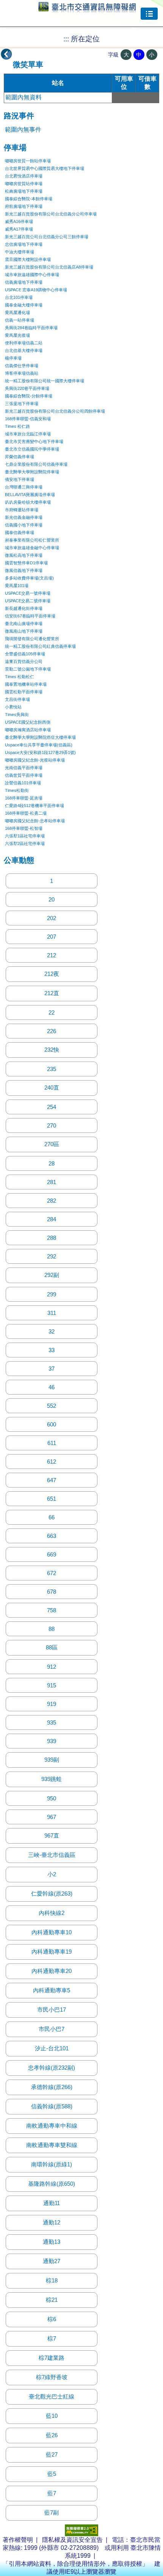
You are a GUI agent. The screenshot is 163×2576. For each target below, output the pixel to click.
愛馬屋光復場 (17, 335)
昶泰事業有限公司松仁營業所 (32, 540)
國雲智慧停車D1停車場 (26, 563)
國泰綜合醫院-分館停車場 (29, 396)
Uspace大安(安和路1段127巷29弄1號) (40, 752)
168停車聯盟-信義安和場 (28, 419)
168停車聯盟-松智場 (24, 828)
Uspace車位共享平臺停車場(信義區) (39, 745)
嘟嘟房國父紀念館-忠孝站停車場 (35, 821)
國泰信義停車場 (20, 532)
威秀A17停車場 (19, 229)
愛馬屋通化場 (17, 313)
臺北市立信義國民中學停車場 (32, 449)
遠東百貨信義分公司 (24, 661)
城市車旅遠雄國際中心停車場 (32, 275)
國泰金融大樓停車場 (24, 305)
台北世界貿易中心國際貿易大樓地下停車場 (45, 168)
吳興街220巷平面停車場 (27, 388)
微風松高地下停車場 (24, 555)
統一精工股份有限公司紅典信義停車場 (40, 646)
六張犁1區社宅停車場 (25, 836)
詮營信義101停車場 (23, 783)
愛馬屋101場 (17, 586)
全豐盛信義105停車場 (25, 654)
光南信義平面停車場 (24, 768)
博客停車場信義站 (22, 373)
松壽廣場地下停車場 (24, 191)
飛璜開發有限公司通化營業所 (32, 639)
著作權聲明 (18, 2540)
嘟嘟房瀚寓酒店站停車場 (28, 730)
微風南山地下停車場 (24, 631)
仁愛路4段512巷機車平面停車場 (34, 806)
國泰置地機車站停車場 (26, 684)
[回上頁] (6, 54)
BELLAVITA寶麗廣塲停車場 (30, 495)
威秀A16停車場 (19, 221)
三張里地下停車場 (22, 404)
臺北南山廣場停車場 (24, 624)
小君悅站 (13, 707)
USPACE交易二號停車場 (28, 601)
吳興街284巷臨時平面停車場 (31, 328)
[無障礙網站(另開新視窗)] (81, 2534)
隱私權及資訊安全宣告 (72, 2540)
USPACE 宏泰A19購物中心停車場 (36, 290)
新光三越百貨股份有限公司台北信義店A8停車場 (49, 267)
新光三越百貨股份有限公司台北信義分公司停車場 (51, 214)
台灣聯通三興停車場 (24, 487)
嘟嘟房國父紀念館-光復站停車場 (35, 760)
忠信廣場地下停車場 (24, 244)
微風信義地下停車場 (24, 570)
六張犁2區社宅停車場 (25, 843)
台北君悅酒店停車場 (24, 176)
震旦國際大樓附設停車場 (28, 259)
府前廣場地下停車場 (24, 206)
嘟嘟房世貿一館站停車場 (28, 161)
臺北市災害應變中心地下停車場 (34, 441)
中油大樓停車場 (20, 252)
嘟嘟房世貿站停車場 (24, 184)
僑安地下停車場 (20, 479)
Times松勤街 (17, 790)
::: (66, 39)
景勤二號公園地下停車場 (28, 669)
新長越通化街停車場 (24, 608)
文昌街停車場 (17, 699)
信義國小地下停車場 (24, 525)
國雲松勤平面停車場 (24, 692)
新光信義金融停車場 (24, 517)
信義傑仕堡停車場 (22, 366)
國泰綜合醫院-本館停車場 (29, 199)
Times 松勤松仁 (20, 677)
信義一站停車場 (20, 320)
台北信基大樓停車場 (24, 350)
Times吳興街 (17, 715)
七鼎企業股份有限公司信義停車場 (36, 464)
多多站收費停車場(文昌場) (29, 578)
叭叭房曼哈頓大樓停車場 (28, 502)
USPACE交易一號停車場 (28, 593)
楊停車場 (13, 358)
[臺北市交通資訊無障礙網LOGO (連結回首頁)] (87, 9)
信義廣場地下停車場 (24, 282)
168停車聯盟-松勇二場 (26, 813)
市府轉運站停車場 (22, 510)
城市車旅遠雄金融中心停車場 (32, 548)
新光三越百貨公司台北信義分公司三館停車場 (47, 237)
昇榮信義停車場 (20, 457)
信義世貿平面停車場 (24, 775)
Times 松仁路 (17, 426)
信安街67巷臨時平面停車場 (30, 616)
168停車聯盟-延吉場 (24, 798)
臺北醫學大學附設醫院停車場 (32, 472)
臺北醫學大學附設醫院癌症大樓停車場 (40, 737)
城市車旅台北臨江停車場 (28, 434)
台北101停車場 (19, 297)
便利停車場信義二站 (24, 343)
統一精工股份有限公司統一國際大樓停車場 (45, 381)
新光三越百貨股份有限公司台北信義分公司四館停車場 (55, 411)
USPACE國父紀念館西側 (28, 722)
